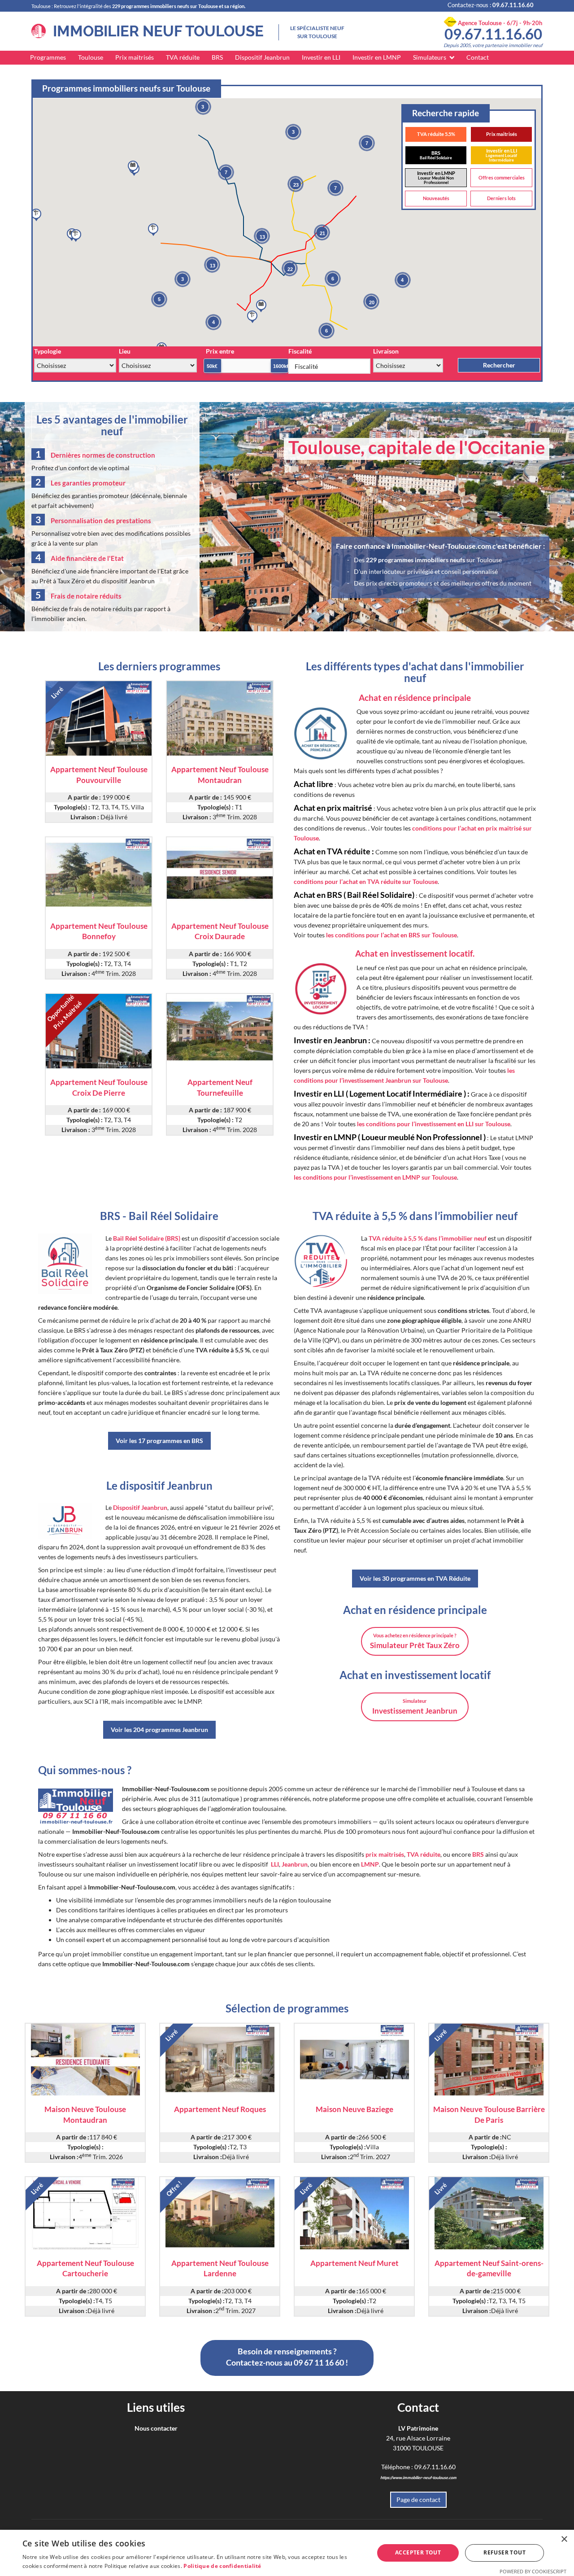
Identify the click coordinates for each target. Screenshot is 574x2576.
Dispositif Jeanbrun (262, 57)
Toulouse (91, 57)
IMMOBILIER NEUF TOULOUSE (155, 31)
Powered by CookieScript (533, 2571)
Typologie (48, 351)
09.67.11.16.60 (493, 34)
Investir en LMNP (377, 57)
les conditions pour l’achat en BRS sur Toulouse (391, 935)
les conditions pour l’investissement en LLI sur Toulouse (434, 1124)
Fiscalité (300, 351)
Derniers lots (501, 198)
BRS (217, 57)
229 (415, 560)
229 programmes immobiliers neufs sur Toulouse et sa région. (179, 6)
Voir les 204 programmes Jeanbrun (159, 1730)
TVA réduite (183, 57)
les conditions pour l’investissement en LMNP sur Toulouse (375, 1177)
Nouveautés (436, 198)
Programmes (48, 57)
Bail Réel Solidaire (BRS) (147, 1238)
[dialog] (287, 2553)
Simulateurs (430, 57)
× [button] (564, 2539)
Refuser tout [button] (504, 2552)
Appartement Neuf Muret (354, 2263)
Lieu (125, 351)
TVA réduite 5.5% (436, 134)
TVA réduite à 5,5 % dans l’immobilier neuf (428, 1238)
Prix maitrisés (135, 57)
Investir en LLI (321, 57)
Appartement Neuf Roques (220, 2109)
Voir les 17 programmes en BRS (159, 1441)
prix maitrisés (385, 1854)
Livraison (386, 351)
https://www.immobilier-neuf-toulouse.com (418, 2478)
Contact (478, 57)
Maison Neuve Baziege (354, 2109)
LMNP (370, 1864)
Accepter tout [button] (418, 2552)
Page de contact (418, 2499)
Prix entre (220, 351)
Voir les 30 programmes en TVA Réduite (415, 1578)
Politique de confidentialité (222, 2566)
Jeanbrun (295, 1864)
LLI (275, 1864)
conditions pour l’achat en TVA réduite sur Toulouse (366, 881)
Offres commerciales (502, 177)
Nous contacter (156, 2428)
